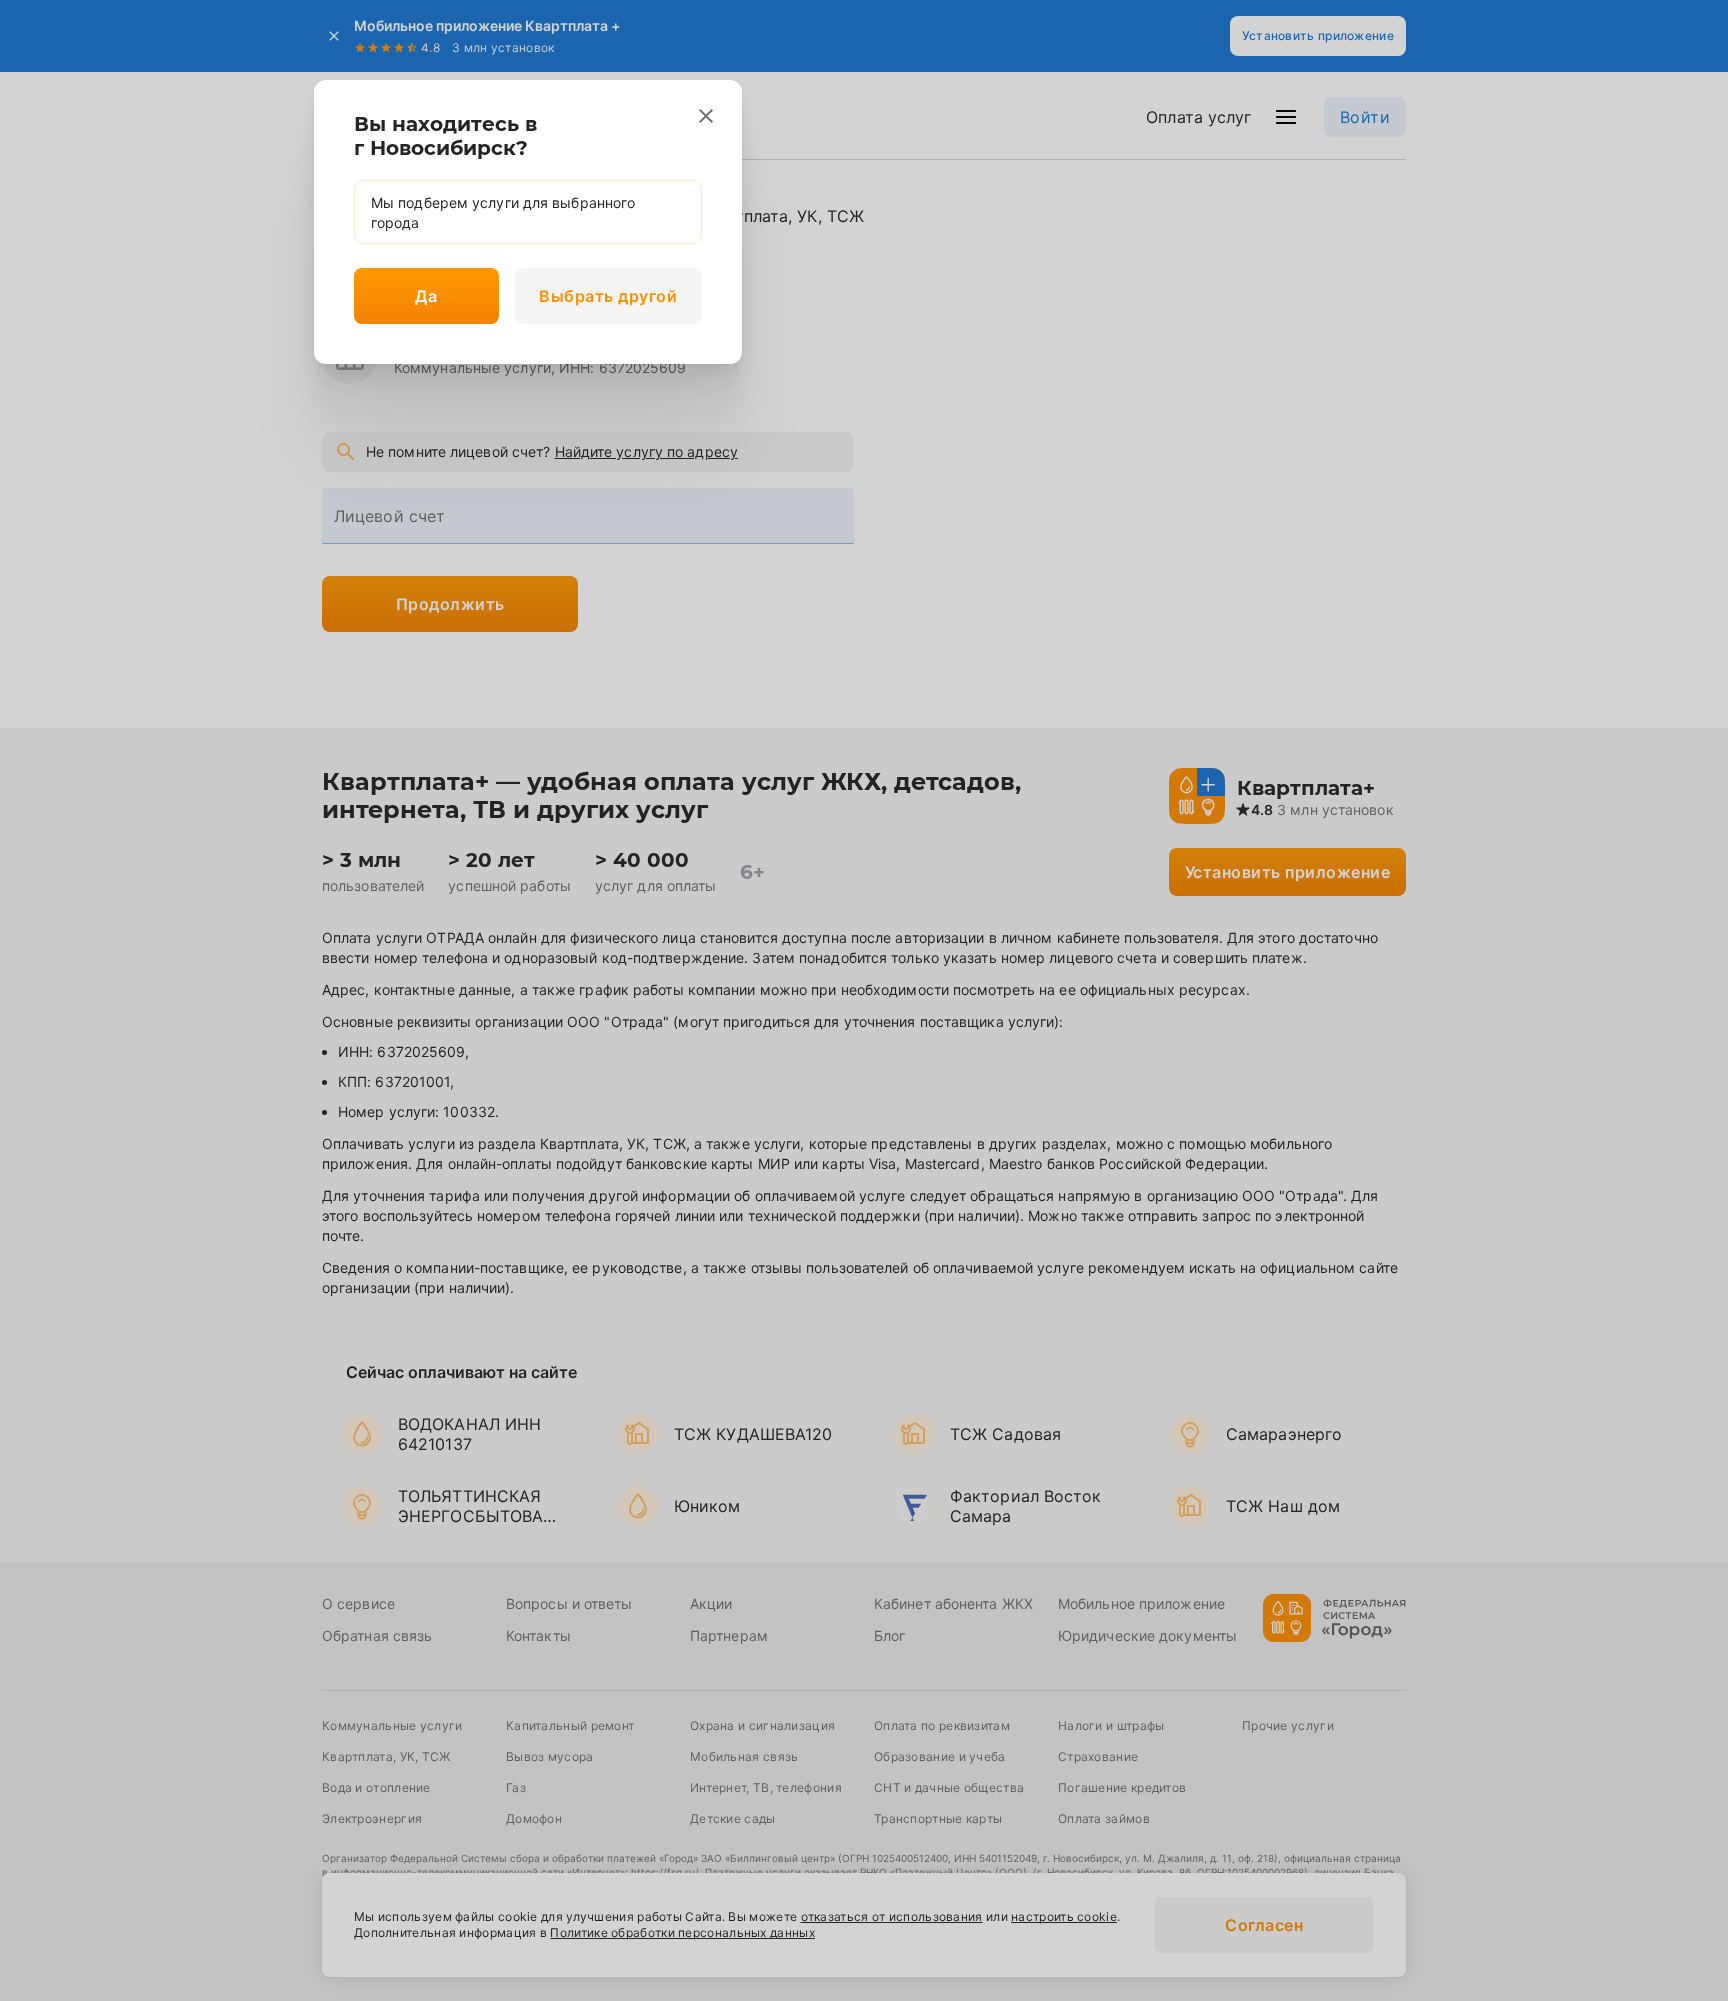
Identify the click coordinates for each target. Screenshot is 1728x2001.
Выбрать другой (608, 296)
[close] (706, 116)
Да (426, 296)
